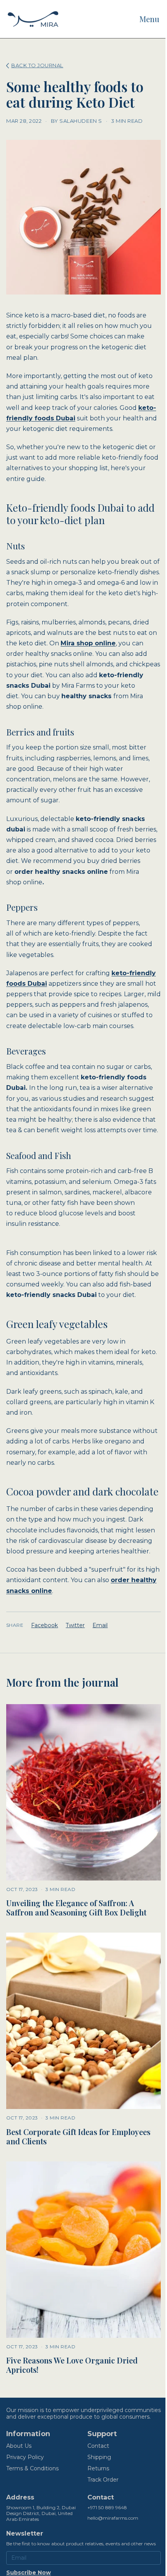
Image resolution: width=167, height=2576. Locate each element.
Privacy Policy (25, 2457)
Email (100, 1625)
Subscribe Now (29, 2573)
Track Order (103, 2480)
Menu (149, 19)
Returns (98, 2468)
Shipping (99, 2457)
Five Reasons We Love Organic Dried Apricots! (72, 2365)
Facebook (44, 1625)
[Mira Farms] (33, 19)
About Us (19, 2446)
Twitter (75, 1625)
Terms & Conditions (32, 2468)
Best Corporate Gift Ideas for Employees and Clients (78, 2136)
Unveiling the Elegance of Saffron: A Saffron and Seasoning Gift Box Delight (76, 1908)
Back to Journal (37, 65)
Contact (98, 2446)
